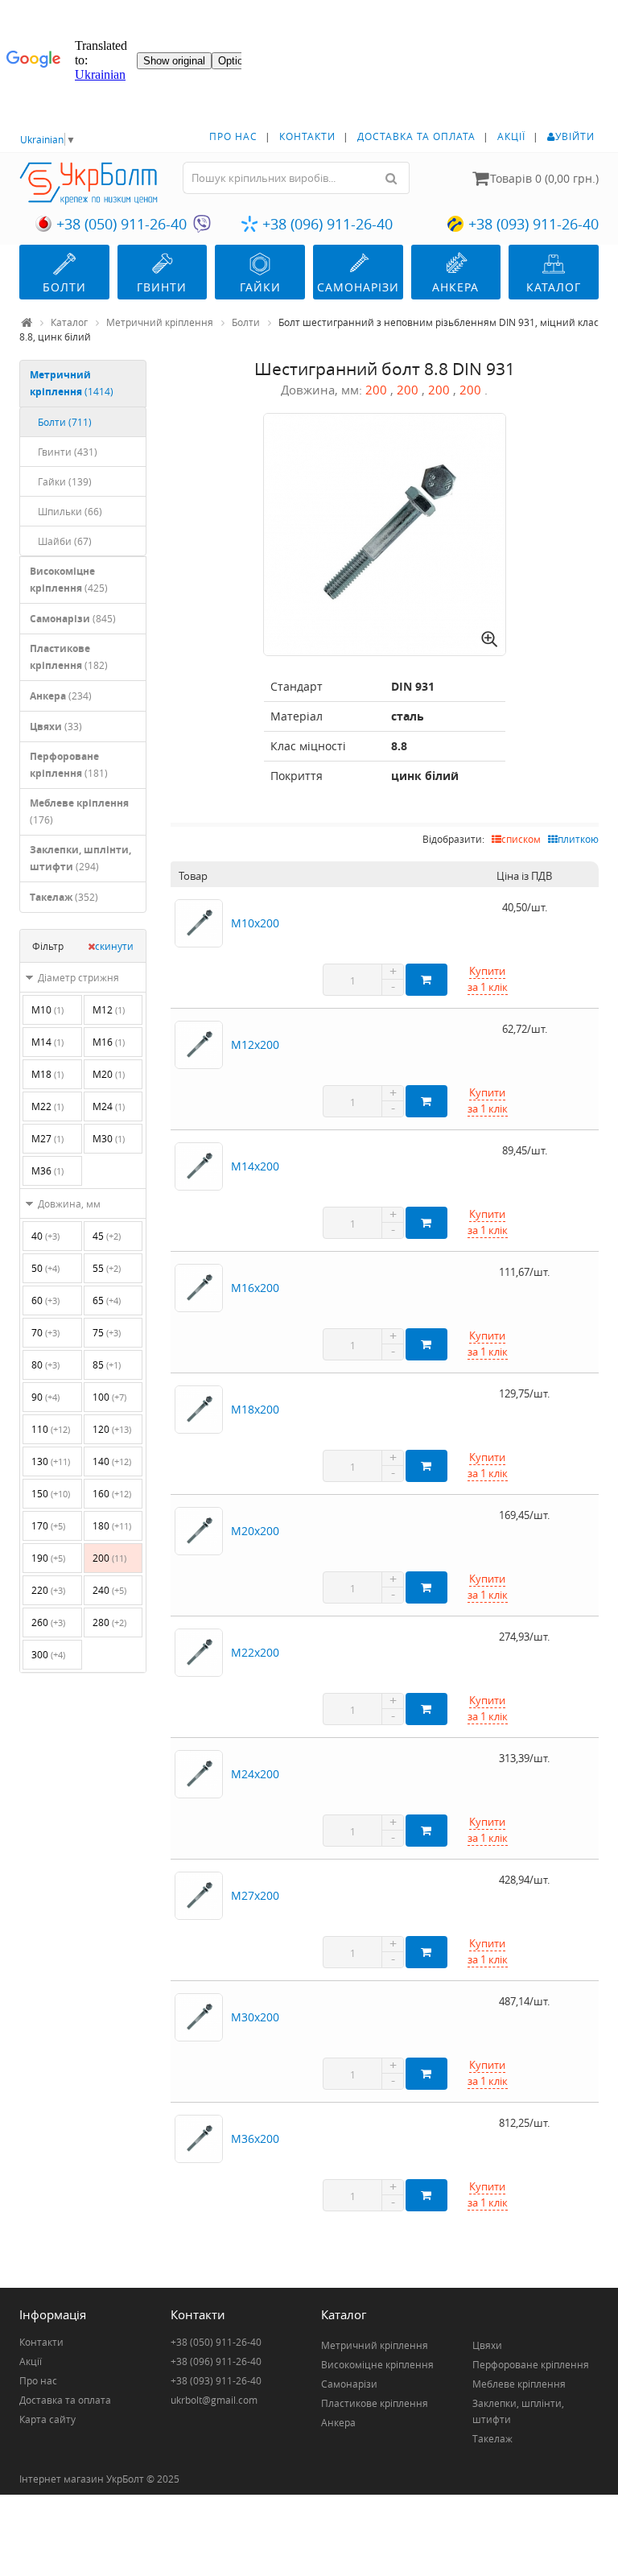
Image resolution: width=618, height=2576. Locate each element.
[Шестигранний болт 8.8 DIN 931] (385, 535)
